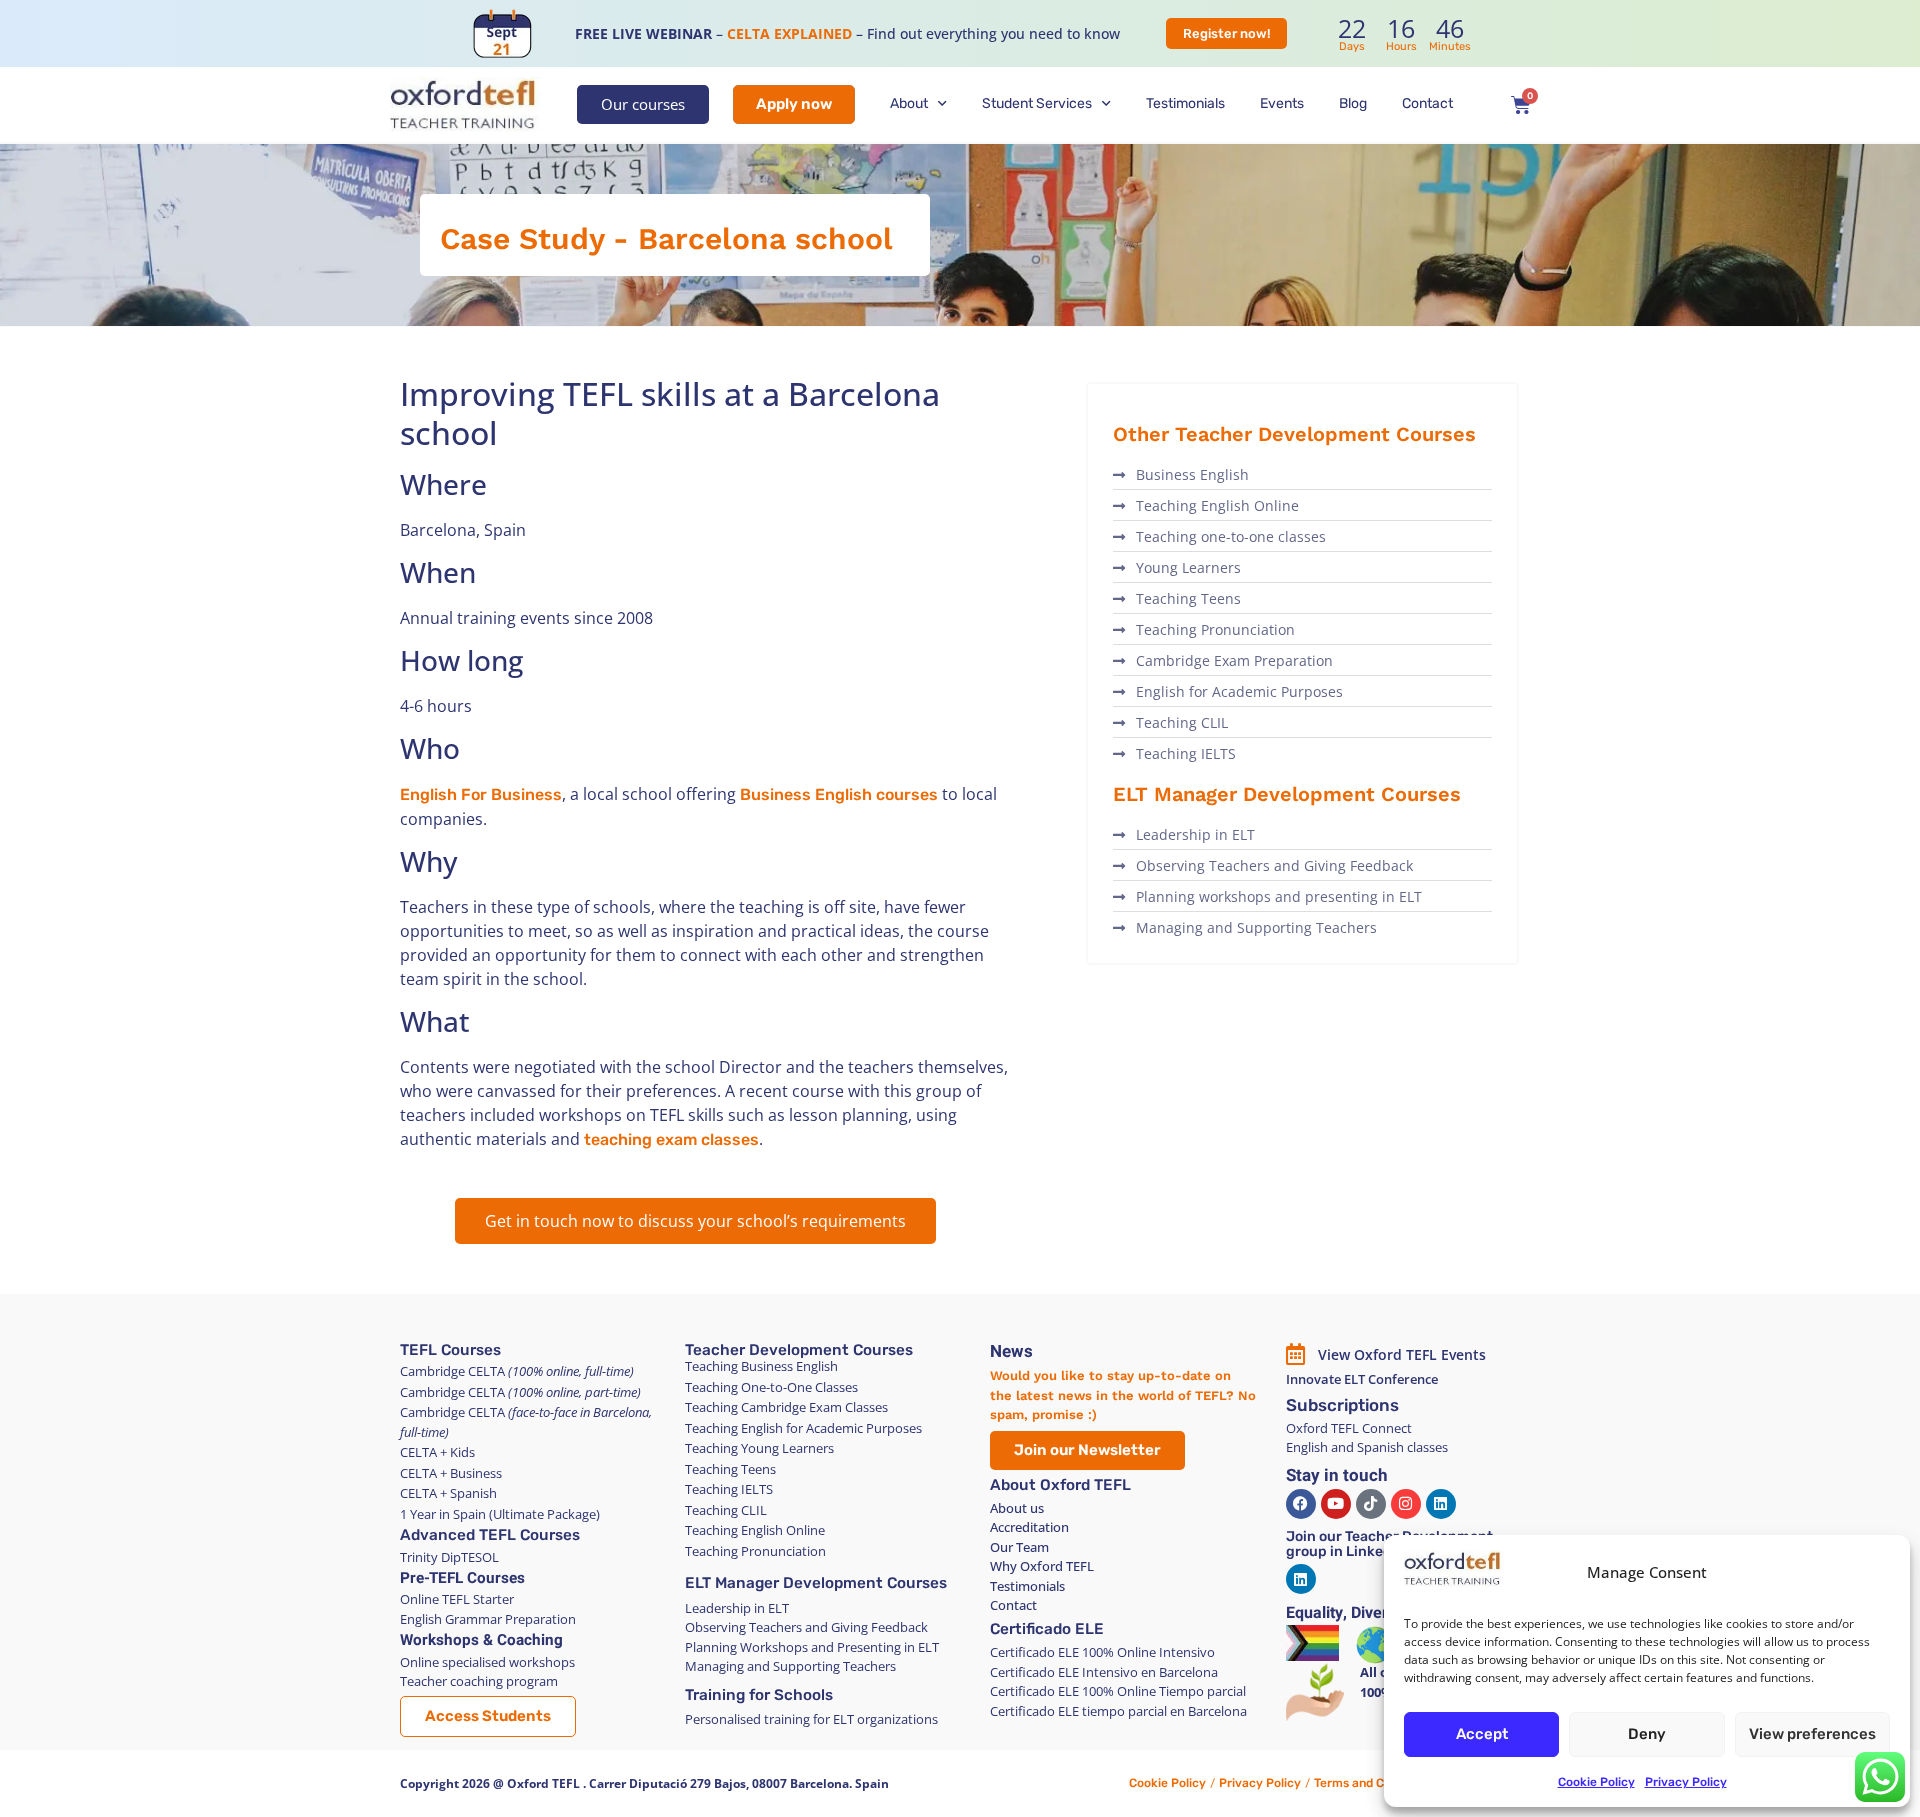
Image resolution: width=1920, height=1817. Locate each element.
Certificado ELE (1047, 1629)
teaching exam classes (671, 1139)
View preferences (1812, 1734)
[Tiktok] (1371, 1504)
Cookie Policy (1596, 1782)
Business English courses (839, 794)
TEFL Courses (450, 1350)
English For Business (481, 794)
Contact (1427, 103)
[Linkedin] (1441, 1504)
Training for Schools (759, 1695)
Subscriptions (1342, 1405)
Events (1282, 103)
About (909, 103)
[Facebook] (1301, 1504)
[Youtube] (1336, 1504)
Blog (1353, 103)
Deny (1647, 1734)
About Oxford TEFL (1060, 1485)
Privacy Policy (1686, 1782)
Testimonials (1185, 103)
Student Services (1037, 103)
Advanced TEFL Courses (490, 1535)
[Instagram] (1406, 1504)
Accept (1482, 1734)
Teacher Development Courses (799, 1350)
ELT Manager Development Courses (816, 1583)
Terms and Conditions (1375, 1783)
